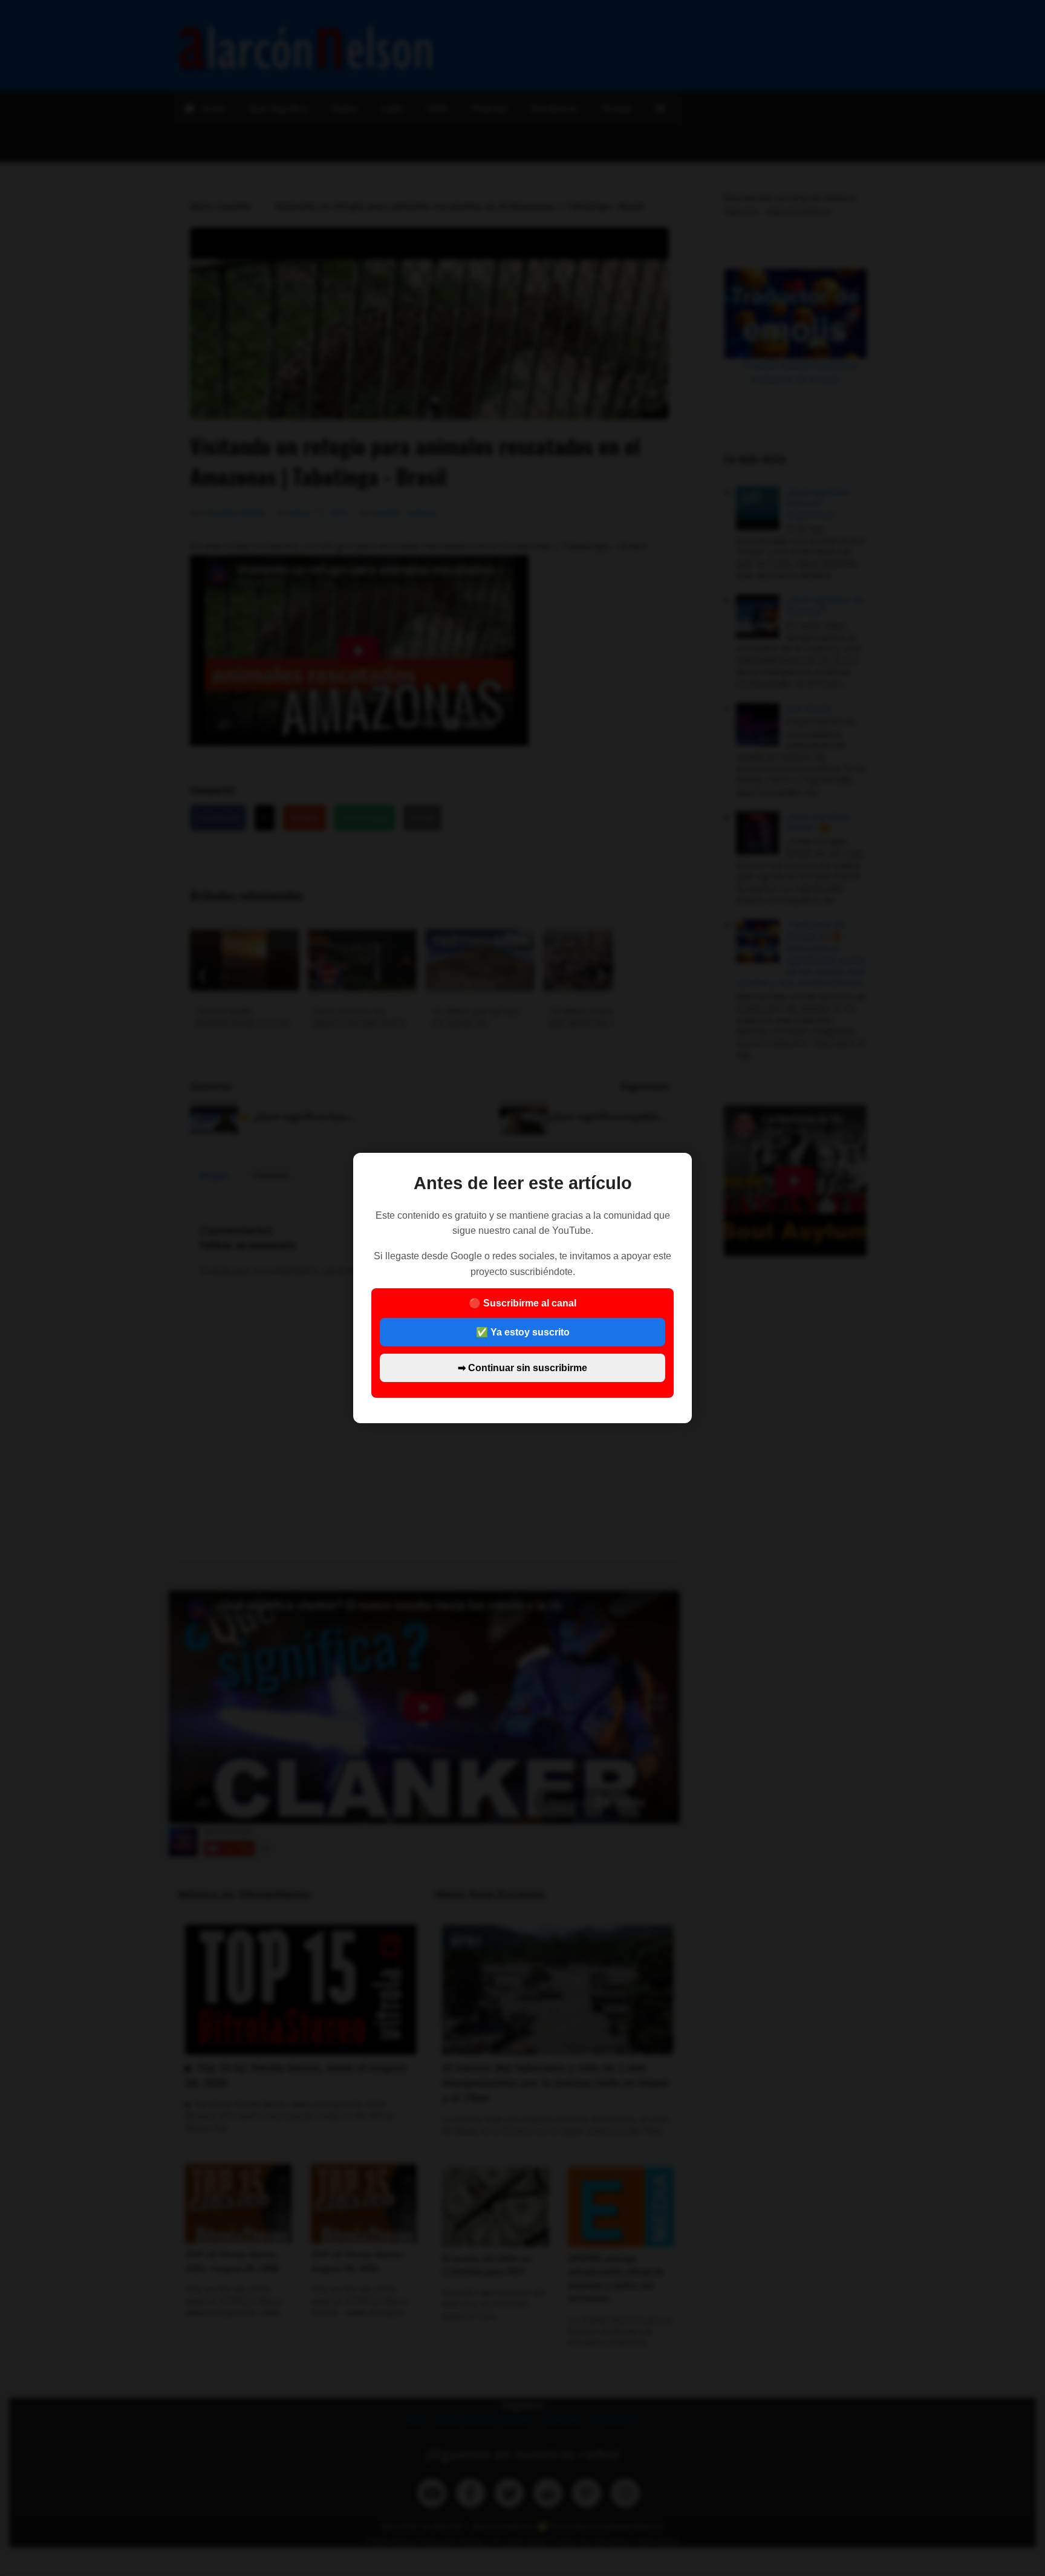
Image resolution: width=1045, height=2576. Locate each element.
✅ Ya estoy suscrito (523, 1332)
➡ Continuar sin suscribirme (522, 1368)
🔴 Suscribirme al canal (522, 1335)
